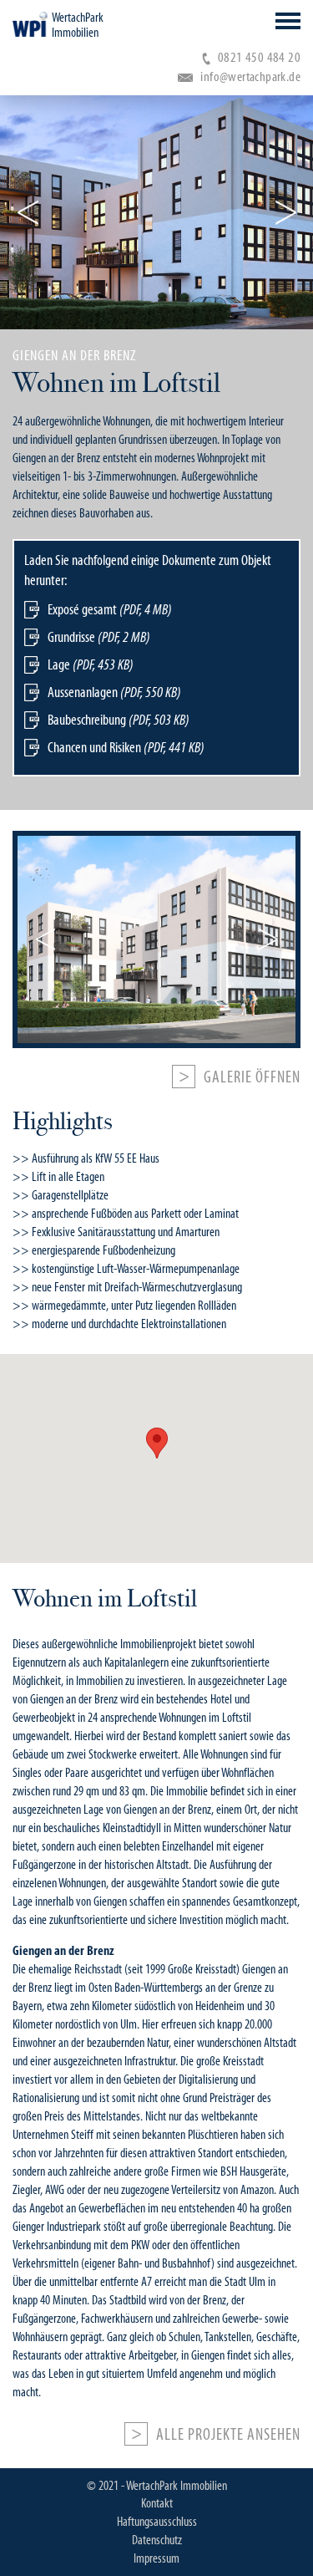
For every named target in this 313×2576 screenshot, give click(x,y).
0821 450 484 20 (259, 57)
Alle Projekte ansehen (228, 2435)
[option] (156, 212)
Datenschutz (157, 2540)
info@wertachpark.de (250, 76)
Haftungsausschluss (157, 2522)
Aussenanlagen (114, 692)
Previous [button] (28, 212)
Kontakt (157, 2503)
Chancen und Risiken (126, 747)
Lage (91, 664)
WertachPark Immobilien (78, 25)
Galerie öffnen (252, 1077)
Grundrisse (99, 637)
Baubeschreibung (119, 720)
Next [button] (285, 212)
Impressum (156, 2558)
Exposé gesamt (110, 609)
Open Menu (288, 21)
